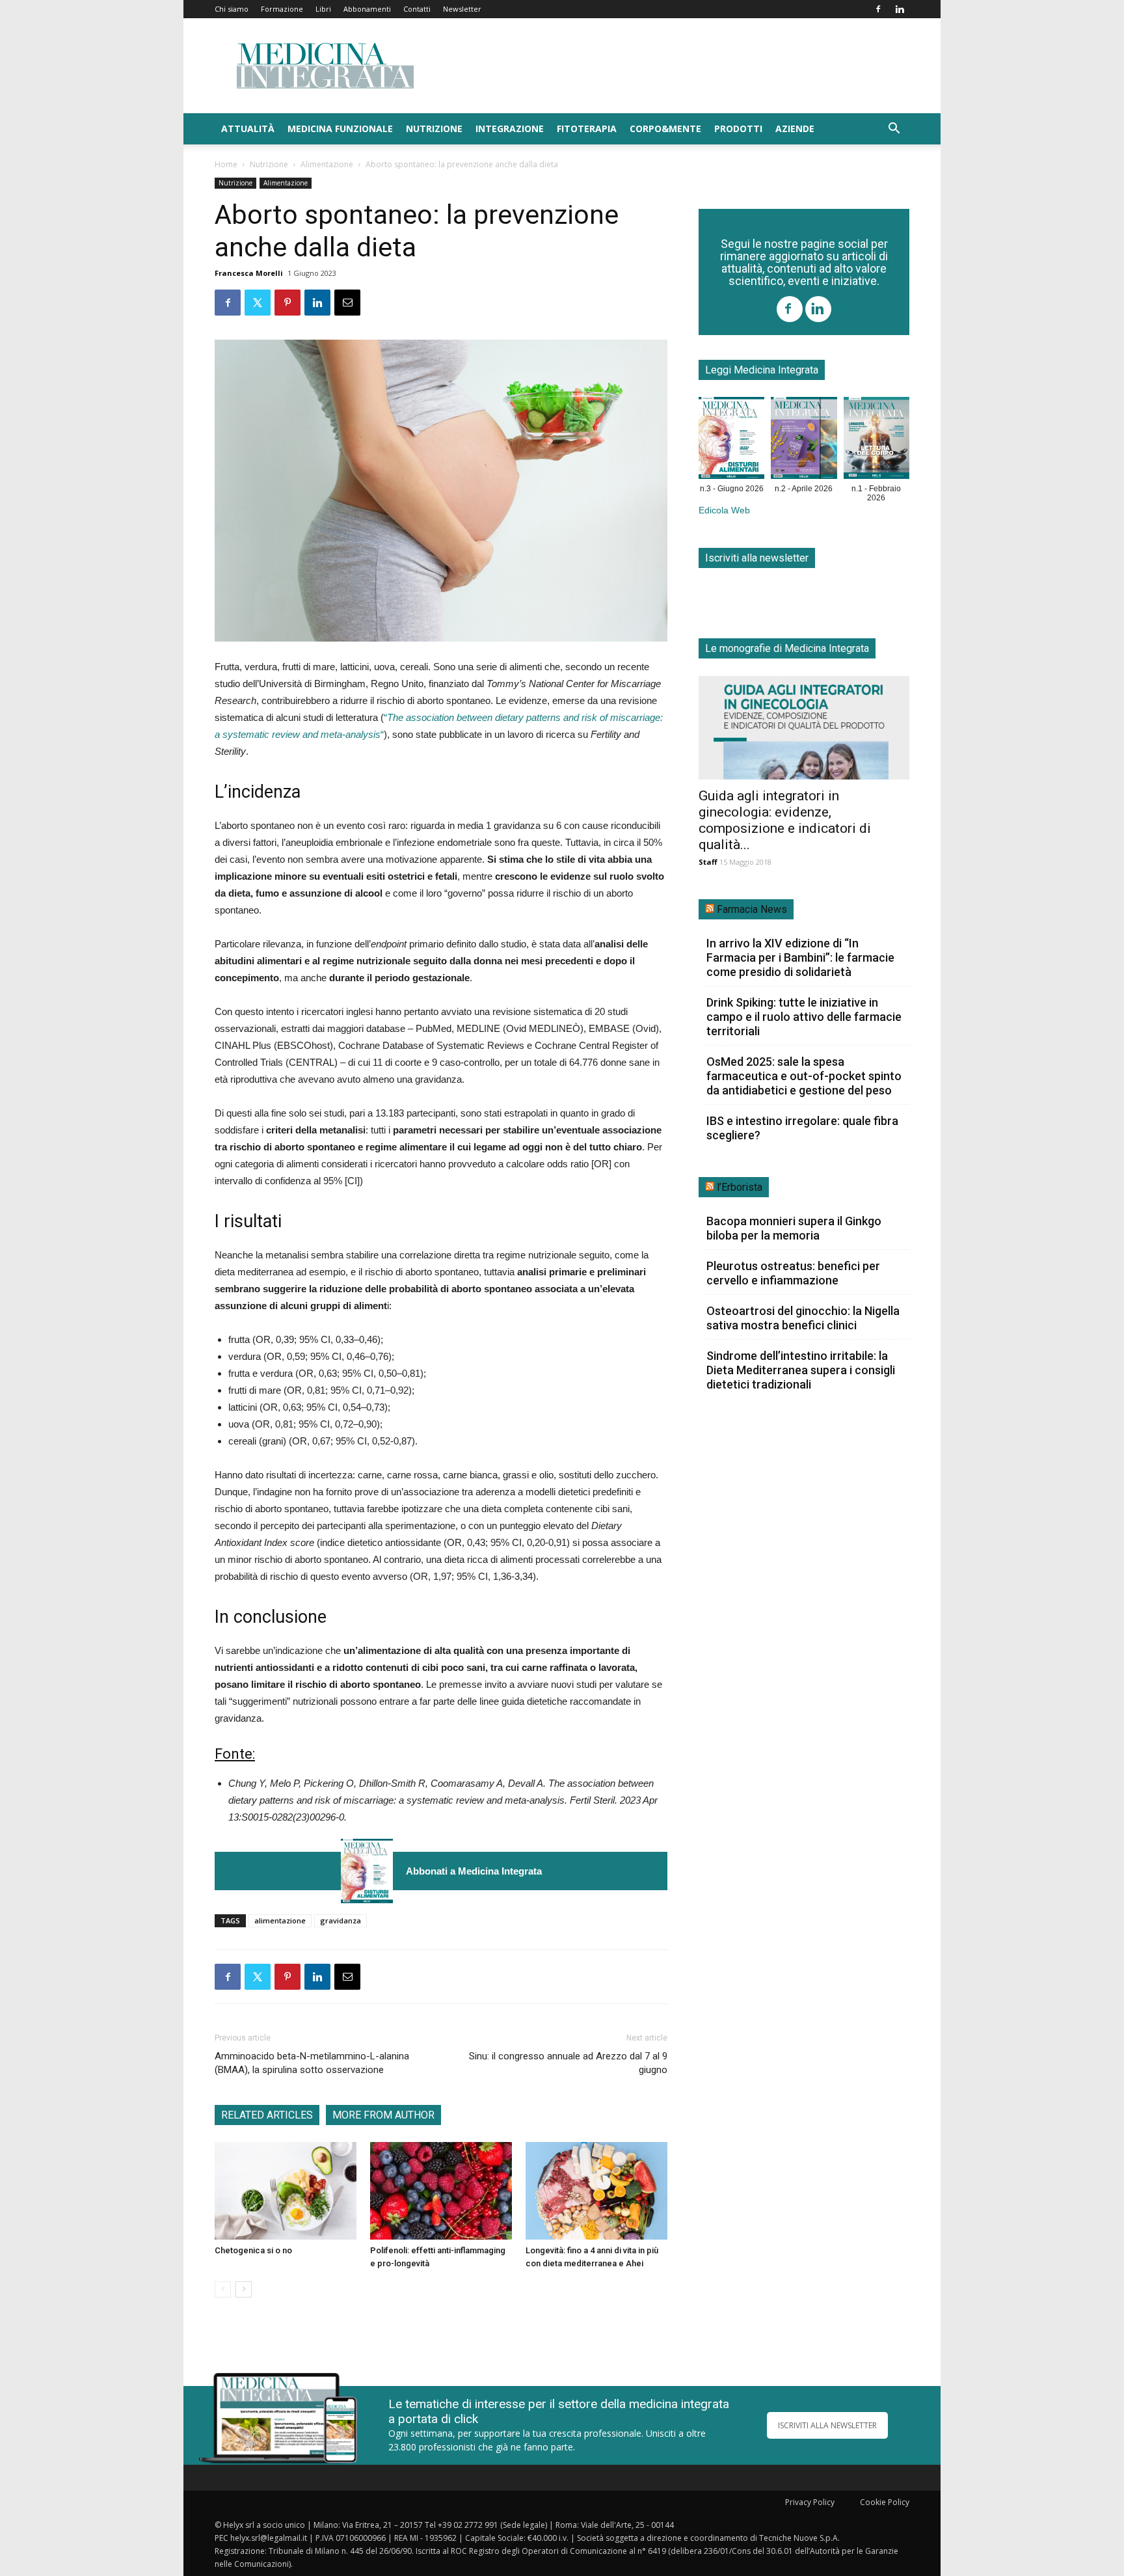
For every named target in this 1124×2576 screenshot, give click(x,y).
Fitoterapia (587, 129)
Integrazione (510, 129)
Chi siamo (232, 9)
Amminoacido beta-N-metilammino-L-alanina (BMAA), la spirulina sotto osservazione (312, 2063)
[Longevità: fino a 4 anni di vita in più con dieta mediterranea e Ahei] (596, 2191)
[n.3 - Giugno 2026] (367, 1871)
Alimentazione (327, 164)
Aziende (795, 129)
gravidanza (341, 1920)
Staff (708, 862)
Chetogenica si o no (253, 2250)
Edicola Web (724, 510)
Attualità (248, 129)
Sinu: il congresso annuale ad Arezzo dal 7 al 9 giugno (568, 2063)
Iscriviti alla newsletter (757, 558)
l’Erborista (740, 1187)
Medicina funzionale (340, 129)
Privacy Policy (810, 2502)
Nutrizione (434, 129)
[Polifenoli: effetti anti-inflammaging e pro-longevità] (441, 2191)
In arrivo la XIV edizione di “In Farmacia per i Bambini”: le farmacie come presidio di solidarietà (800, 957)
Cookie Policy (885, 2502)
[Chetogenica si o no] (286, 2191)
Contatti (417, 9)
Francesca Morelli (249, 273)
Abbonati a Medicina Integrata (474, 1871)
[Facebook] (878, 9)
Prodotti (738, 129)
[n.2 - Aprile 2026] (804, 441)
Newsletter (462, 9)
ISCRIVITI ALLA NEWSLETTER (827, 2425)
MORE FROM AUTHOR (383, 2115)
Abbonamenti (367, 9)
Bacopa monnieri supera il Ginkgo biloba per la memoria (794, 1228)
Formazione (282, 9)
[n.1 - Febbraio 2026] (876, 441)
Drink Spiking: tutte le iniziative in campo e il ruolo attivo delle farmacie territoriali (804, 1017)
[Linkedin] (900, 9)
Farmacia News (752, 909)
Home (226, 164)
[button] (894, 130)
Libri (323, 9)
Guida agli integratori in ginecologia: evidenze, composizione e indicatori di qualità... (785, 820)
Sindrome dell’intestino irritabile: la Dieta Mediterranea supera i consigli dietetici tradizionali (801, 1370)
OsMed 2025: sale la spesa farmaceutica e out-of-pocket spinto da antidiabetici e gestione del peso (804, 1076)
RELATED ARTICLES (267, 2115)
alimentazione (280, 1920)
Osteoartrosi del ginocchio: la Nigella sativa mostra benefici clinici (803, 1318)
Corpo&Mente (665, 129)
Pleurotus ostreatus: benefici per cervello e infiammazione (793, 1273)
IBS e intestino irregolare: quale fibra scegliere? (802, 1128)
